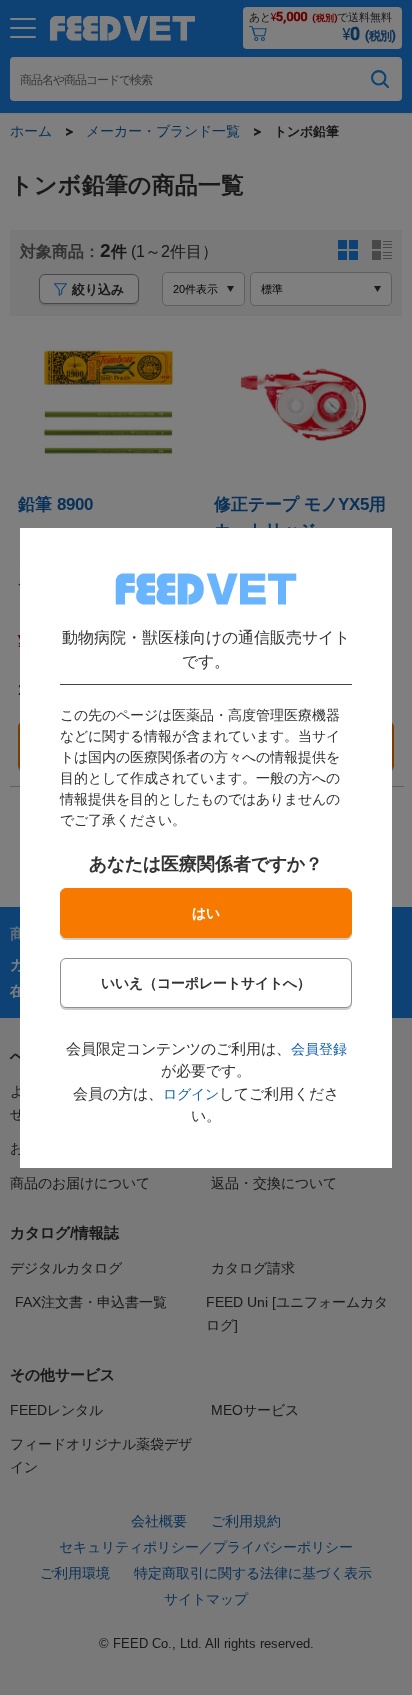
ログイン (191, 1094)
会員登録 (319, 1049)
